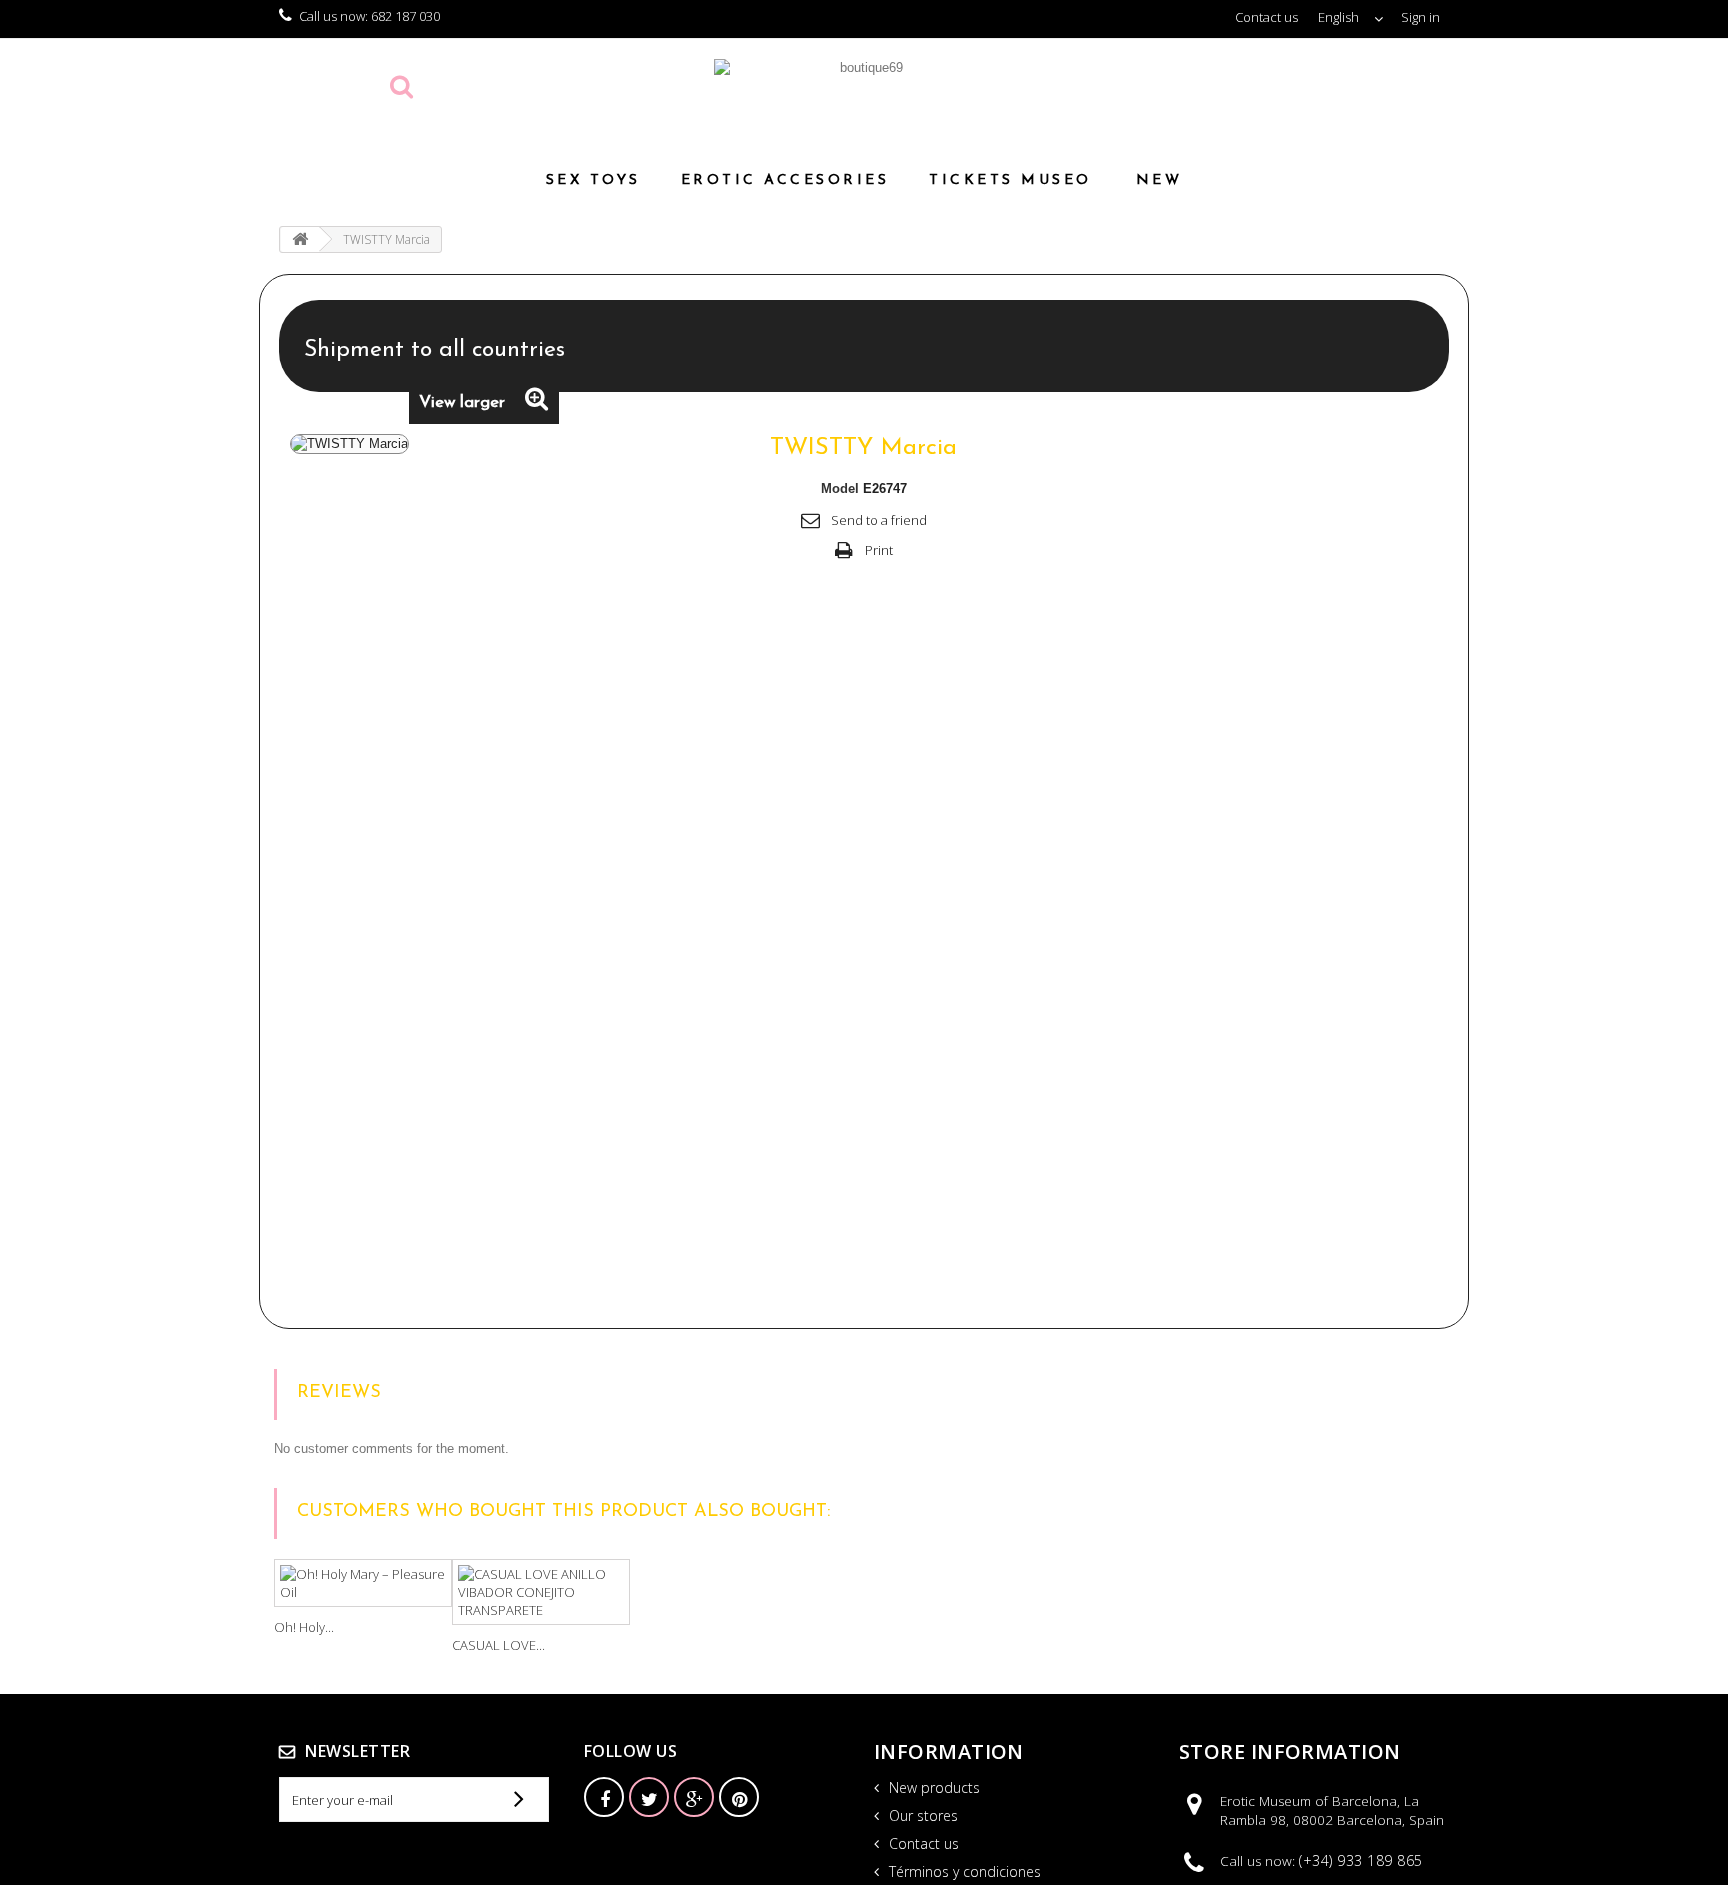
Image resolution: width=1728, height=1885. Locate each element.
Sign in (1420, 17)
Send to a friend (879, 520)
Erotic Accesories (785, 180)
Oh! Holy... (304, 1627)
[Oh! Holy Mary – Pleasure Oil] (363, 1583)
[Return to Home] (300, 239)
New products (932, 1787)
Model (840, 488)
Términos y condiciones (963, 1871)
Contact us (1266, 17)
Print (879, 550)
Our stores (921, 1815)
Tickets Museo (1010, 180)
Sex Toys (593, 180)
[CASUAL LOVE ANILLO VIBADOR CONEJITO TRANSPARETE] (541, 1592)
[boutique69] (864, 93)
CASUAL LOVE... (498, 1645)
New (1159, 180)
